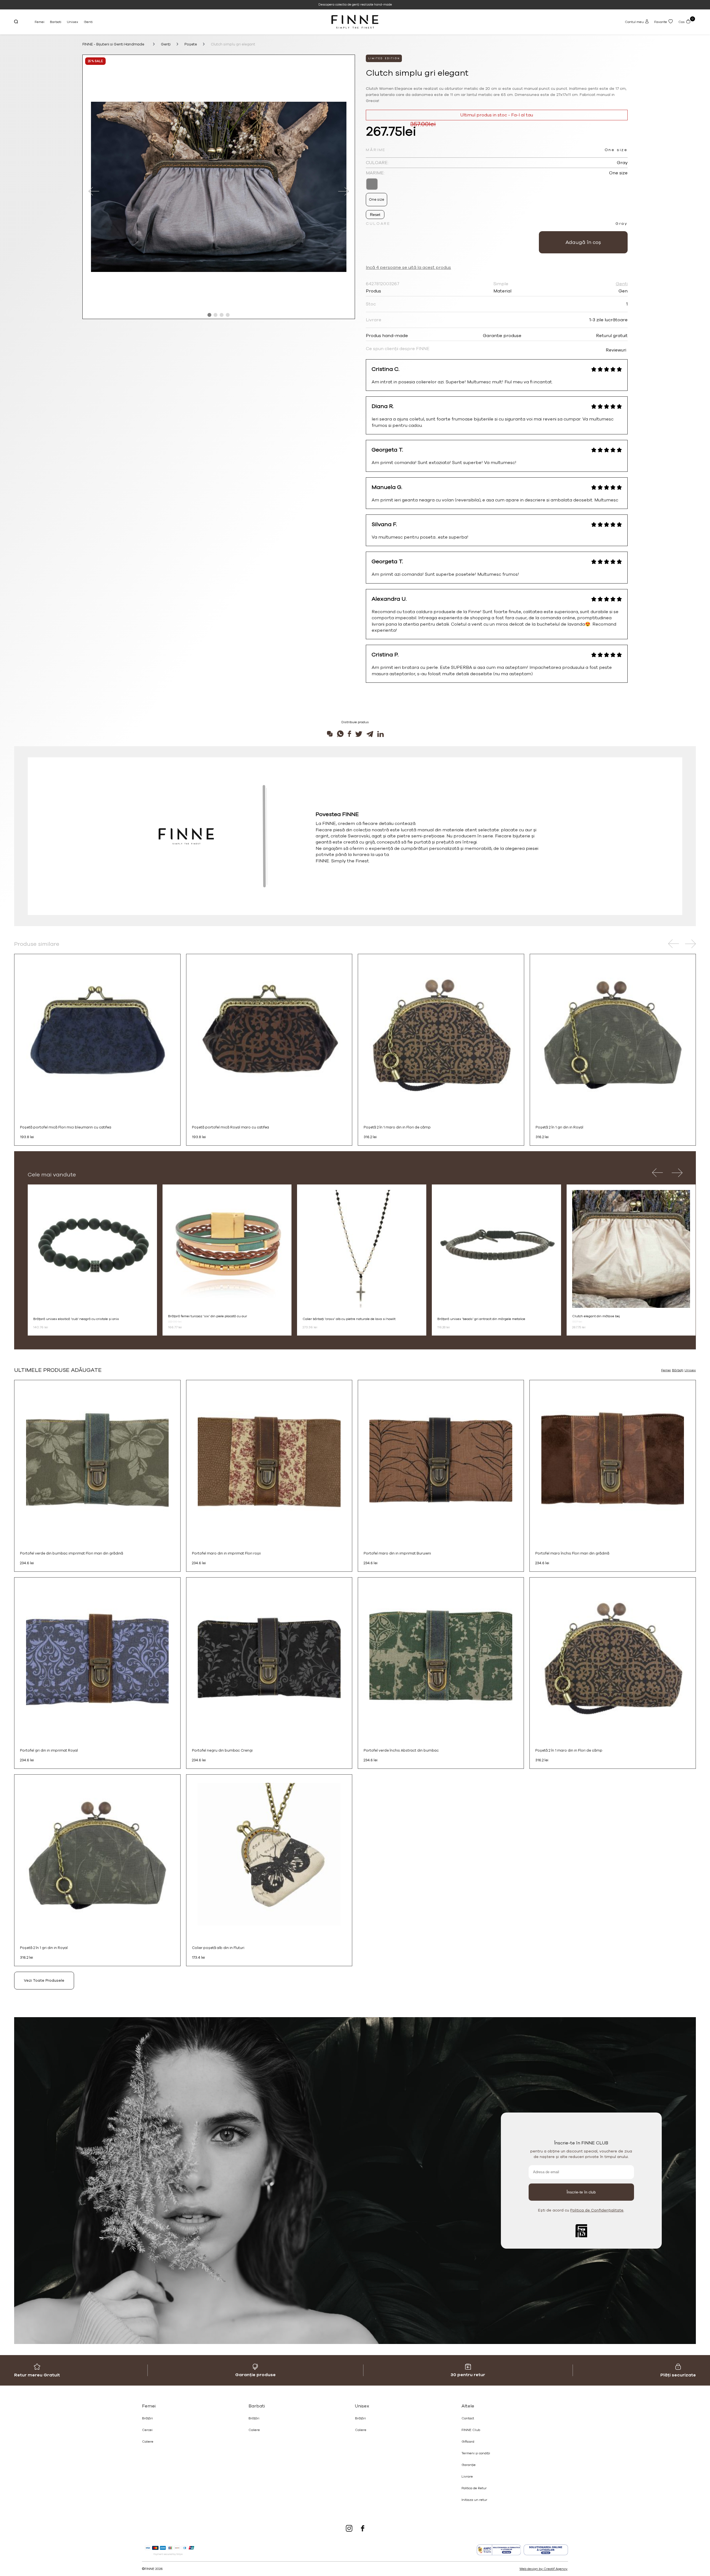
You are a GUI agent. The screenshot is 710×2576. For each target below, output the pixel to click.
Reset (375, 215)
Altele (468, 2406)
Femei (40, 22)
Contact (468, 2418)
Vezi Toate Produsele (44, 1980)
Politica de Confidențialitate (597, 2210)
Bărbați (678, 1370)
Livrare (467, 2476)
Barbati (56, 22)
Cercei (147, 2430)
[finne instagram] (349, 2529)
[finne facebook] (363, 2529)
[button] (209, 315)
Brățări (147, 2418)
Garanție (469, 2465)
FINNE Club (471, 2430)
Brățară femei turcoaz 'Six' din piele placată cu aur (208, 1316)
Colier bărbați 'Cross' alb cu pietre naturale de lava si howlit (349, 1319)
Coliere (148, 2442)
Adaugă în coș (583, 242)
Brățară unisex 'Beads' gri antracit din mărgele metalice (481, 1319)
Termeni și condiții (476, 2453)
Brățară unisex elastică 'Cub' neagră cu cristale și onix (76, 1319)
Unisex (73, 22)
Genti (88, 22)
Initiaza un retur (474, 2500)
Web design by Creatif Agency (543, 2569)
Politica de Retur (474, 2488)
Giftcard (468, 2442)
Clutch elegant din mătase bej (596, 1316)
